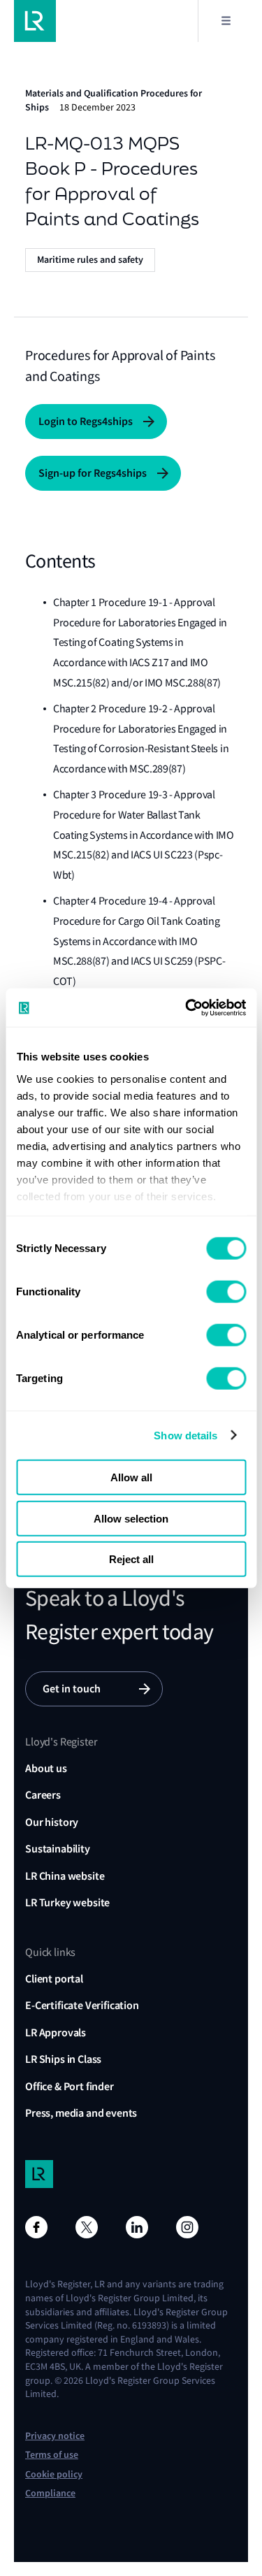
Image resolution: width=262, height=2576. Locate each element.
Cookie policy (54, 2474)
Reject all (131, 1559)
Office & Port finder (70, 2086)
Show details (185, 1435)
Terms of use (52, 2455)
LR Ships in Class (63, 2059)
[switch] (226, 1292)
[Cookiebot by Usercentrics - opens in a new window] (187, 1007)
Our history (52, 1822)
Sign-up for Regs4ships (93, 473)
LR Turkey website (67, 1902)
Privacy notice (55, 2436)
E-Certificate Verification (82, 2005)
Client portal (54, 1979)
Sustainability (58, 1849)
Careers (43, 1795)
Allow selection (131, 1518)
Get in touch (72, 1689)
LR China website (65, 1876)
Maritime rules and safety (90, 260)
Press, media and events (81, 2113)
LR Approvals (56, 2032)
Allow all (131, 1477)
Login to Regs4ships (86, 421)
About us (46, 1768)
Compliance (50, 2493)
